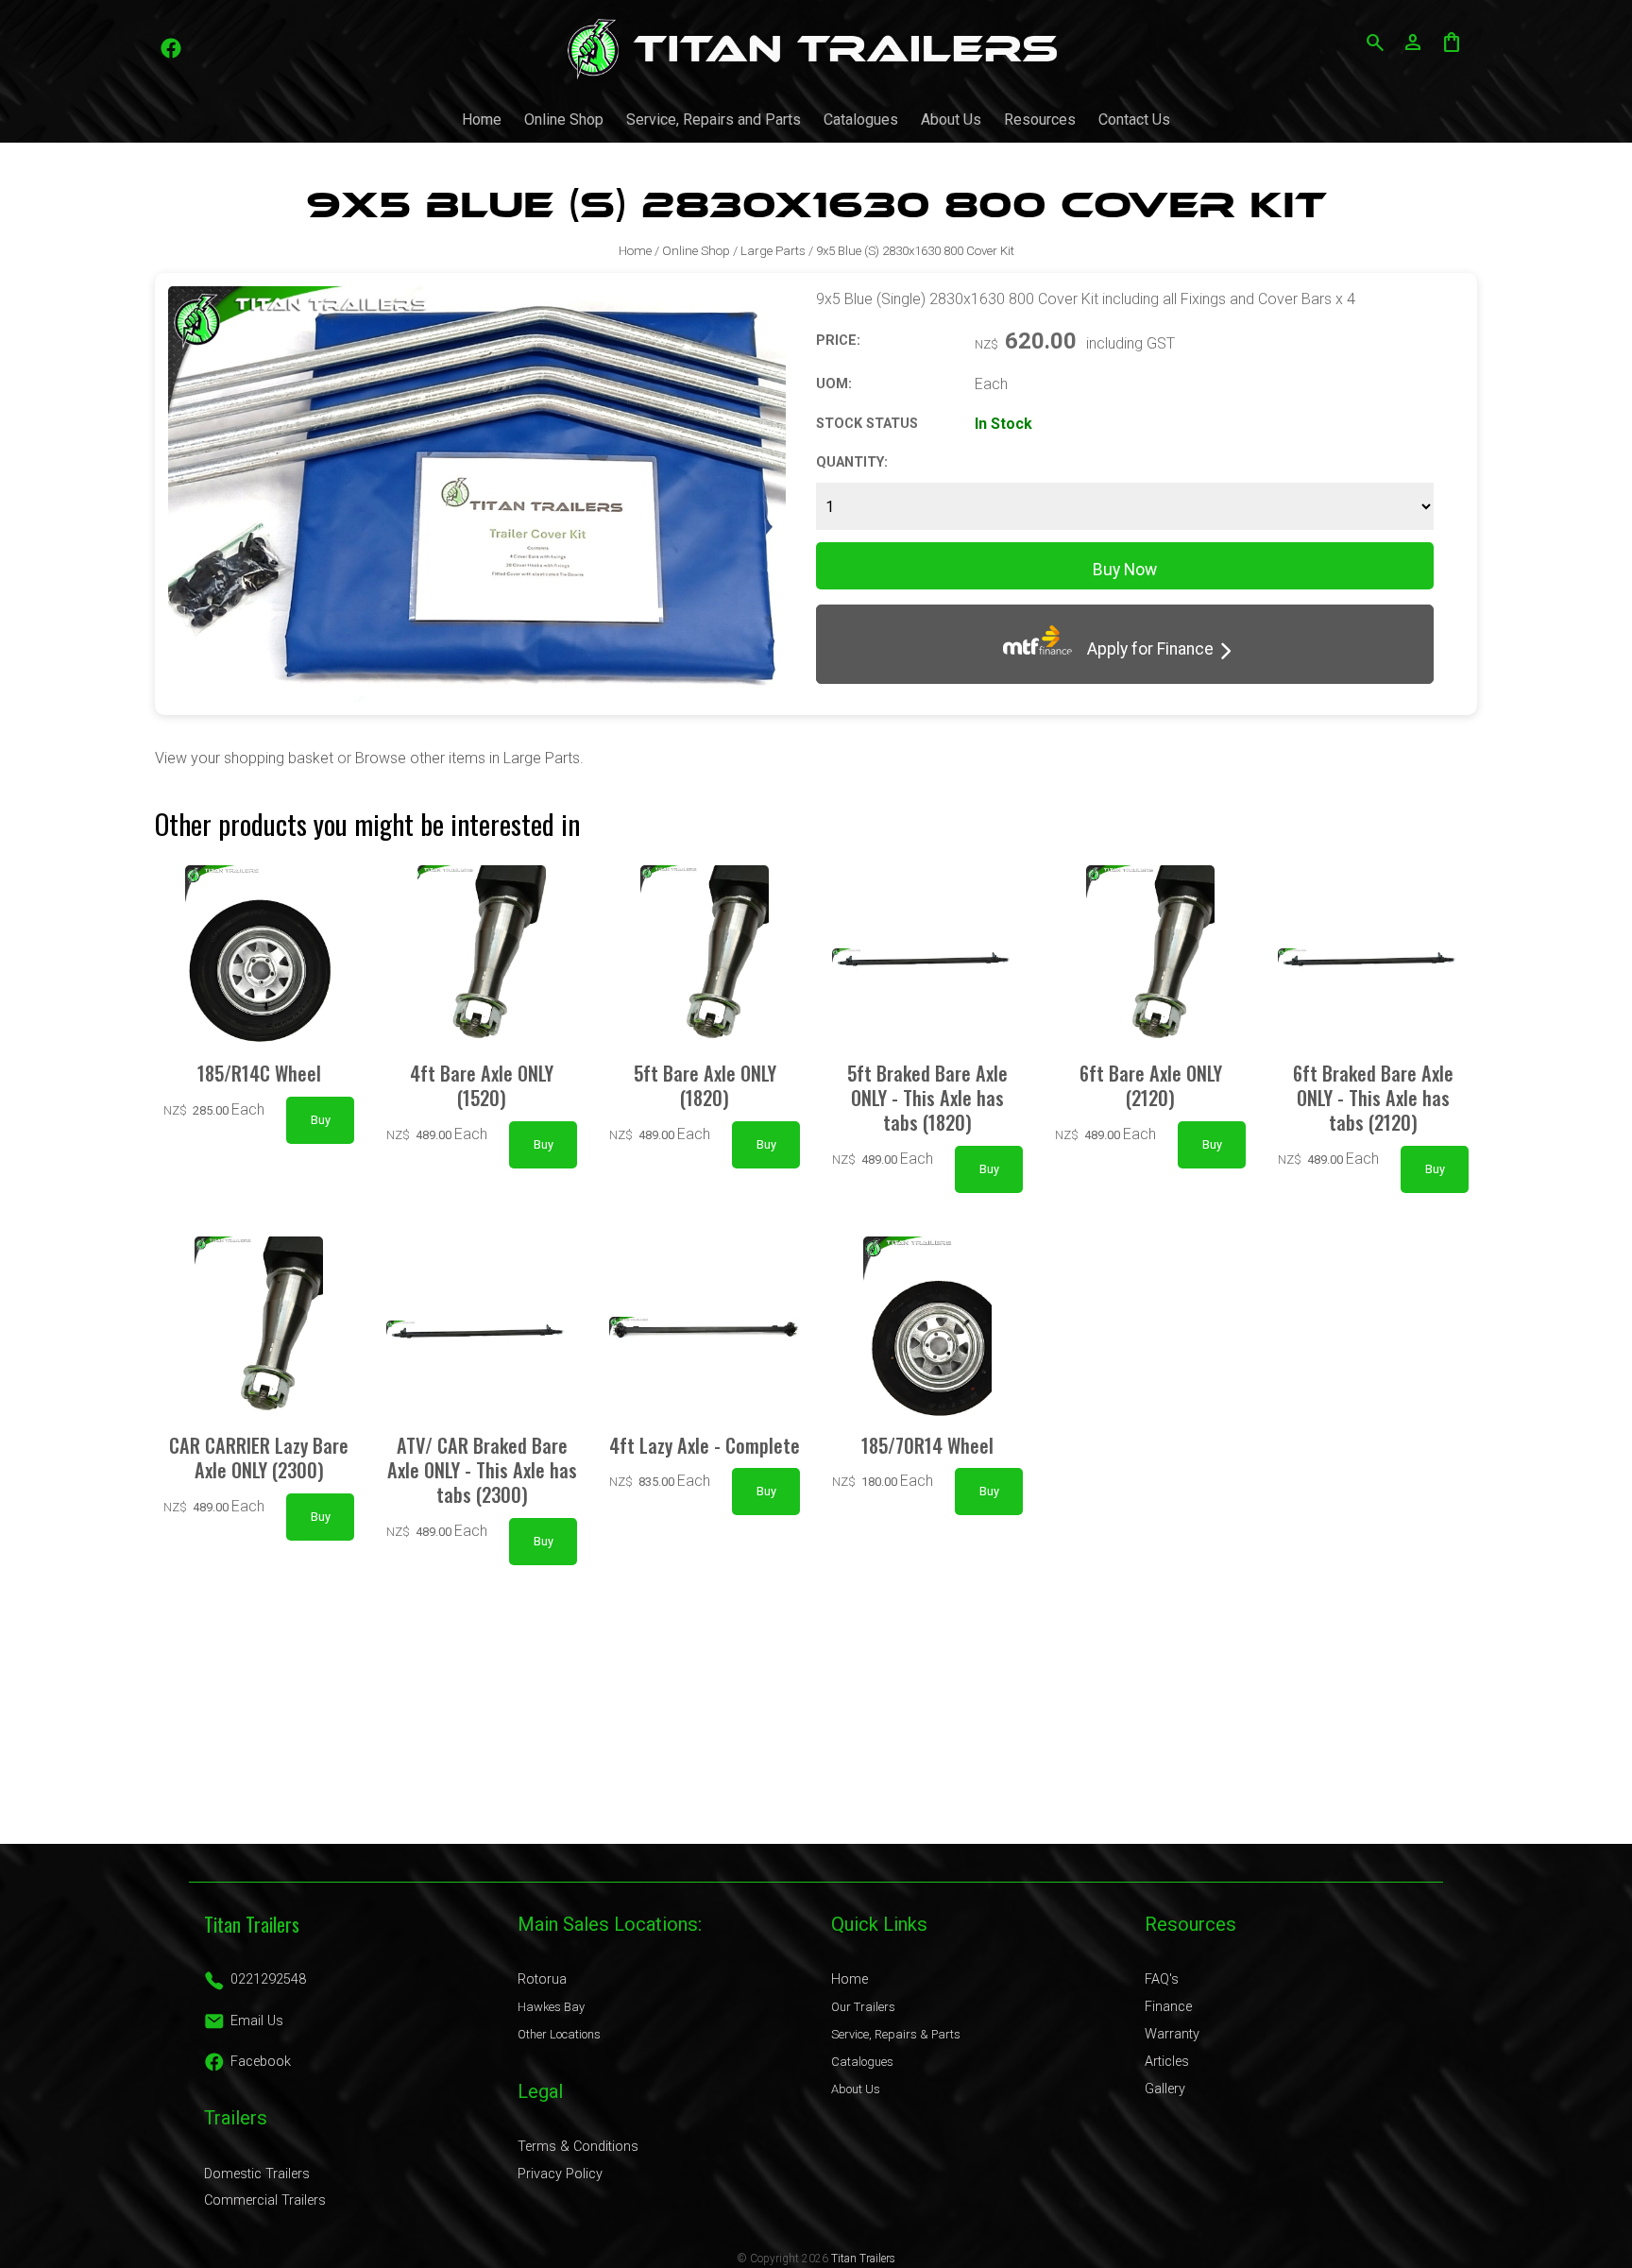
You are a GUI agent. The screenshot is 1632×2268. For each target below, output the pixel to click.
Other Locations (559, 2034)
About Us (951, 119)
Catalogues (861, 119)
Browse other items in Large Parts (467, 758)
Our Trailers (863, 2007)
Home (482, 119)
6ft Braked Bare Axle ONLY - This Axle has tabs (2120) (1373, 1098)
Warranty (1172, 2034)
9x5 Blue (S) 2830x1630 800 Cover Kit (915, 251)
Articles (1167, 2062)
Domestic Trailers (257, 2174)
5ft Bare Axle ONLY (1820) (705, 1085)
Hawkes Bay (551, 2007)
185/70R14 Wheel (927, 1445)
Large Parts (773, 251)
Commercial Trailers (265, 2200)
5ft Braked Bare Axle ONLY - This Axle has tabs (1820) (927, 1098)
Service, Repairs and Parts (714, 119)
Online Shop (564, 119)
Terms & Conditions (578, 2147)
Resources (1040, 119)
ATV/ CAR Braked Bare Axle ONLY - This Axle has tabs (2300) (482, 1470)
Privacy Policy (560, 2174)
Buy (321, 1120)
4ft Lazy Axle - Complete (705, 1445)
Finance (1168, 2007)
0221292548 (268, 1979)
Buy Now (1125, 570)
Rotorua (542, 1979)
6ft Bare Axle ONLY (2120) (1151, 1085)
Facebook (261, 2062)
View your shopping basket (244, 758)
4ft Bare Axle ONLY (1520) (482, 1085)
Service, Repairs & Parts (896, 2034)
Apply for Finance (1143, 649)
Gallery (1165, 2089)
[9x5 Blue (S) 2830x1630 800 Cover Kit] (477, 697)
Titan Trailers (863, 2259)
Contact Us (1134, 119)
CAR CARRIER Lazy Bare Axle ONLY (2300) (259, 1458)
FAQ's (1162, 1979)
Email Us (257, 2021)
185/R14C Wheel (259, 1073)
